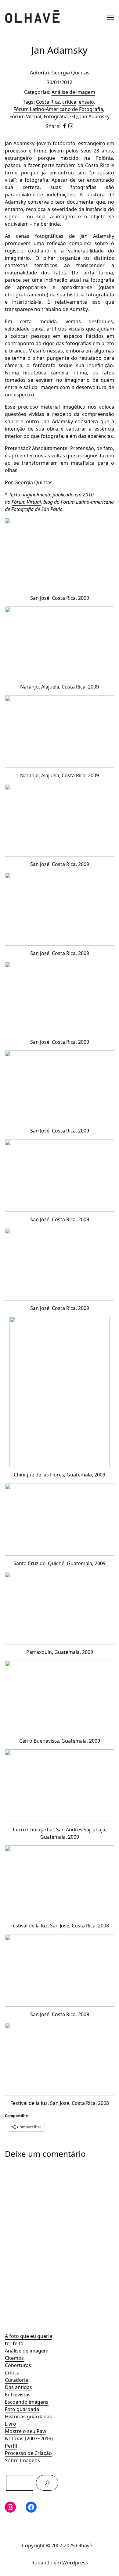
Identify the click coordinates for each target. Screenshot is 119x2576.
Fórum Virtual (25, 116)
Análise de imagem (27, 2351)
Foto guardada (22, 2409)
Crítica (12, 2373)
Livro (11, 2424)
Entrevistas (18, 2395)
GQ (74, 116)
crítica (69, 102)
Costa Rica (48, 102)
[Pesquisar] (47, 2483)
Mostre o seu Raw (26, 2431)
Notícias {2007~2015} (29, 2438)
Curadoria (16, 2380)
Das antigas (18, 2387)
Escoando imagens (27, 2402)
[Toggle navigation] (110, 17)
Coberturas (18, 2365)
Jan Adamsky (95, 116)
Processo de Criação (28, 2453)
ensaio (86, 102)
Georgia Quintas (70, 73)
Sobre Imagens (22, 2460)
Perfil (11, 2446)
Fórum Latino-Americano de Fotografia (58, 109)
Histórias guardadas (28, 2417)
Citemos (14, 2358)
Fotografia (56, 116)
